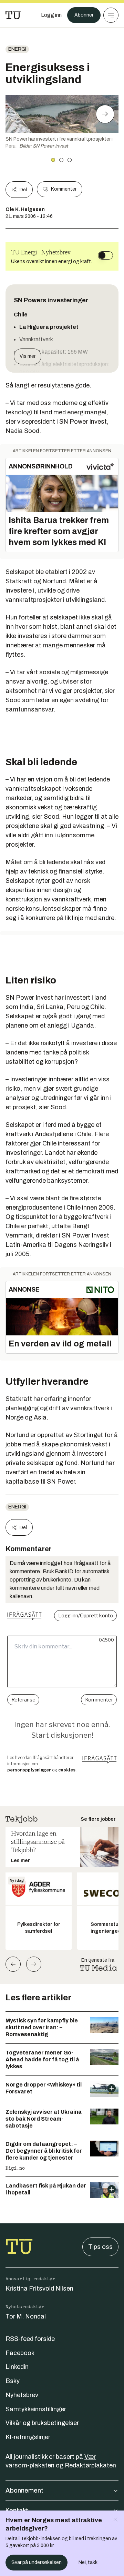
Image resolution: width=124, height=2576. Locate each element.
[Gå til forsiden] (13, 15)
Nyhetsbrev (22, 2395)
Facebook (20, 2353)
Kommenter (64, 189)
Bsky (13, 2381)
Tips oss (100, 2247)
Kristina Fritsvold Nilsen (39, 2289)
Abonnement (24, 2491)
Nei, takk (88, 2562)
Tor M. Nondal (26, 2316)
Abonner (84, 15)
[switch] (105, 255)
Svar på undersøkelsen (37, 2562)
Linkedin (17, 2367)
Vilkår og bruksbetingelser (42, 2423)
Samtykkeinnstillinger (36, 2409)
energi (17, 49)
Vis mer (28, 356)
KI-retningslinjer (28, 2437)
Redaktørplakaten (90, 2465)
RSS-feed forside (30, 2339)
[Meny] (111, 15)
